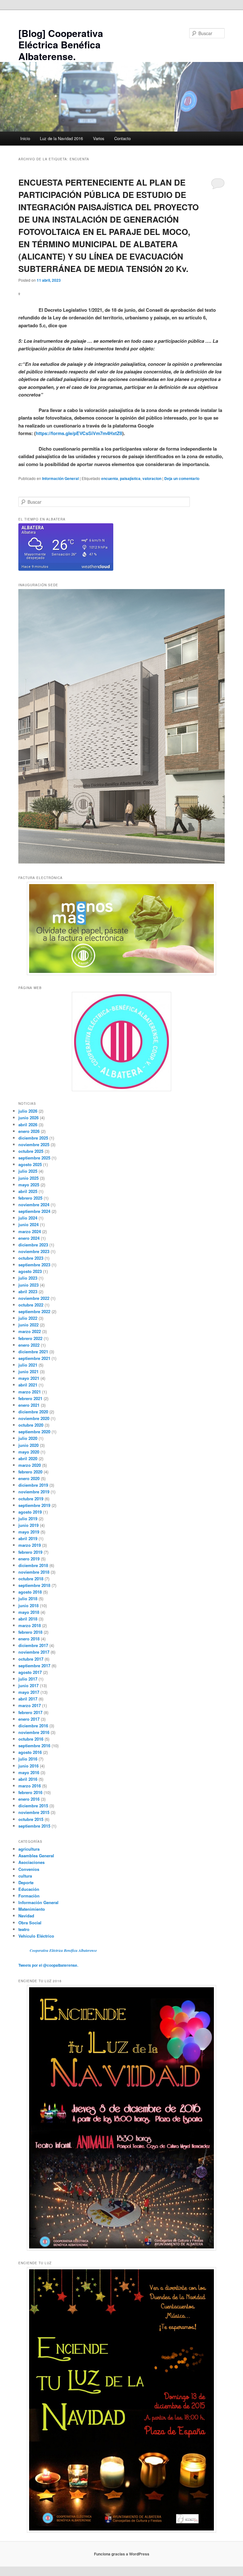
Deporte (26, 1882)
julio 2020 (28, 1438)
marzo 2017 (30, 1705)
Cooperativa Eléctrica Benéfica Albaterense (63, 1950)
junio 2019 (28, 1525)
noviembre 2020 (34, 1418)
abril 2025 (28, 1191)
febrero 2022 (30, 1338)
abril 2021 (28, 1385)
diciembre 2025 (33, 1138)
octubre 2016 (31, 1739)
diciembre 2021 (33, 1352)
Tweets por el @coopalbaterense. (48, 1965)
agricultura (29, 1849)
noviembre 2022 (34, 1298)
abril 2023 (28, 1291)
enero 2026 (29, 1131)
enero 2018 (29, 1639)
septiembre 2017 (34, 1666)
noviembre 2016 (34, 1732)
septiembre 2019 (34, 1505)
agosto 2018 (30, 1592)
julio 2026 (28, 1111)
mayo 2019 (29, 1532)
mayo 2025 (29, 1185)
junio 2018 (28, 1605)
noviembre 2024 (34, 1205)
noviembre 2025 (34, 1144)
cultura (25, 1876)
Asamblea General (36, 1856)
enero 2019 (29, 1559)
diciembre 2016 (33, 1726)
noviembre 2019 (34, 1492)
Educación (29, 1889)
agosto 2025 (30, 1164)
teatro (24, 1929)
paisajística (130, 478)
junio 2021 (28, 1371)
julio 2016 (28, 1759)
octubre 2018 (31, 1579)
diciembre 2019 (33, 1485)
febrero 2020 (30, 1472)
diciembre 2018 (33, 1565)
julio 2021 (28, 1365)
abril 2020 (28, 1458)
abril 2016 (28, 1779)
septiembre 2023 (34, 1265)
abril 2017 (28, 1699)
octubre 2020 (31, 1425)
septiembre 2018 (34, 1585)
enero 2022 (29, 1345)
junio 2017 (28, 1685)
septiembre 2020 (34, 1432)
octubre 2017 (31, 1659)
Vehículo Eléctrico (36, 1936)
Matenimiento (32, 1909)
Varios (99, 138)
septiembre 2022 (34, 1311)
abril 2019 (28, 1538)
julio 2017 (28, 1679)
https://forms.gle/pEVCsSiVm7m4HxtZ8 (79, 433)
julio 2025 (28, 1171)
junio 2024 (28, 1224)
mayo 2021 (29, 1378)
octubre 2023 (31, 1258)
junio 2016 (28, 1766)
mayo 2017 (29, 1692)
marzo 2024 (30, 1231)
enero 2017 (29, 1719)
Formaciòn (29, 1896)
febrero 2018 (30, 1632)
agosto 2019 (30, 1512)
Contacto (122, 138)
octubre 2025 (31, 1151)
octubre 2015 (31, 1819)
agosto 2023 (30, 1271)
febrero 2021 (30, 1398)
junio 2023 (28, 1285)
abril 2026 (28, 1125)
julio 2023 (28, 1278)
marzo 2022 (30, 1331)
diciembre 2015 (33, 1806)
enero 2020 (29, 1478)
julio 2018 (28, 1598)
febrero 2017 (30, 1712)
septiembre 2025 (34, 1158)
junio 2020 (28, 1445)
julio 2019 (28, 1519)
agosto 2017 (30, 1672)
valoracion (152, 478)
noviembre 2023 (34, 1251)
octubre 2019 (31, 1499)
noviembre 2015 (34, 1812)
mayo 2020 (29, 1452)
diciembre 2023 (33, 1245)
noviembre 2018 (34, 1572)
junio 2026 (28, 1118)
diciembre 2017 (33, 1645)
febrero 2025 (30, 1198)
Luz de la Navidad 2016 (61, 138)
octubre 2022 (31, 1305)
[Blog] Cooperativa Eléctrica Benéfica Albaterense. (61, 45)
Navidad (26, 1916)
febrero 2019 (30, 1552)
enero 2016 (29, 1799)
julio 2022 (28, 1318)
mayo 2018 (29, 1612)
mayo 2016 (29, 1772)
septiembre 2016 (34, 1746)
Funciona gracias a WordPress (122, 2554)
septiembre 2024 (34, 1211)
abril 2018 (28, 1619)
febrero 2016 (30, 1792)
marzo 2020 (30, 1465)
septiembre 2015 (34, 1826)
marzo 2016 (30, 1786)
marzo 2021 (30, 1392)
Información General (60, 478)
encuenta (110, 478)
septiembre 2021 (34, 1358)
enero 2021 (29, 1405)
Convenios (29, 1869)
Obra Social (30, 1923)
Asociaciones (31, 1862)
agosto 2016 (30, 1752)
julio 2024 (28, 1218)
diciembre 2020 (33, 1412)
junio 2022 (28, 1325)
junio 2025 (28, 1178)
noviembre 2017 (34, 1652)
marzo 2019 (30, 1545)
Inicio (25, 138)
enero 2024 (29, 1238)
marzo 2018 (30, 1625)
